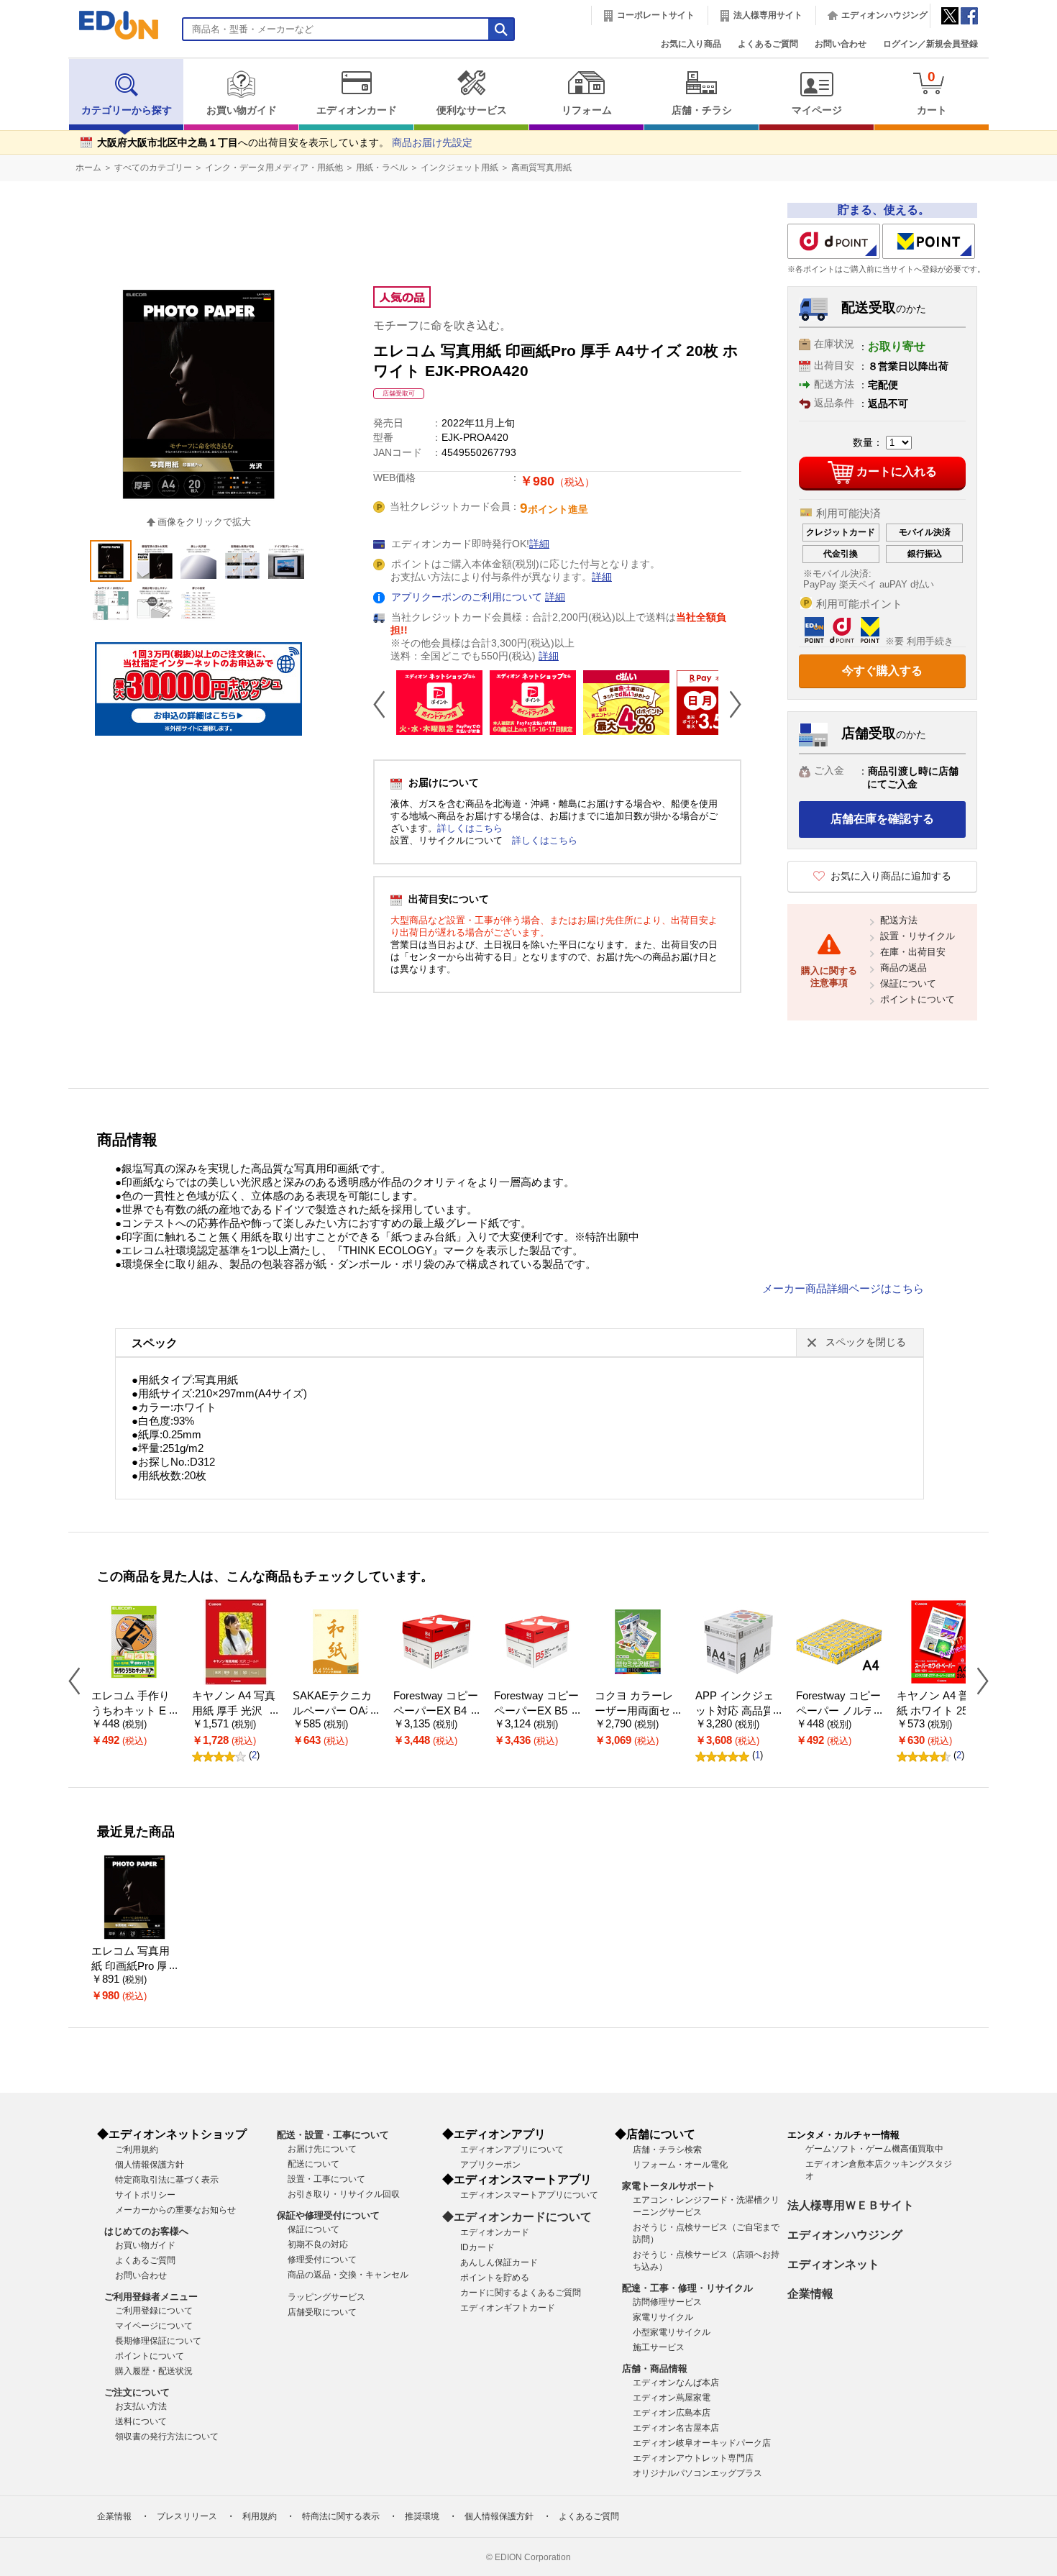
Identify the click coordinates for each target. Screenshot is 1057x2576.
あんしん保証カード (499, 2262)
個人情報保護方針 (150, 2165)
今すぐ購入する (882, 671)
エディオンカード (357, 110)
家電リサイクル (663, 2317)
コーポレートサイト (656, 15)
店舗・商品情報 (655, 2369)
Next (730, 704)
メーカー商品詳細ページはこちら (843, 1289)
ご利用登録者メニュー (151, 2297)
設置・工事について (326, 2179)
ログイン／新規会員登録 (930, 44)
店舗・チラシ (702, 110)
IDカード (477, 2247)
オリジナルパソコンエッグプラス (697, 2473)
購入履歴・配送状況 (154, 2371)
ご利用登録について (154, 2311)
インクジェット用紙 (459, 168)
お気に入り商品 (691, 44)
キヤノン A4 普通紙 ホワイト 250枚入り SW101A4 (938, 1711)
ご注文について (137, 2392)
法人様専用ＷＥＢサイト (851, 2205)
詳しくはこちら (470, 828)
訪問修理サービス (667, 2302)
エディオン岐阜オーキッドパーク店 (702, 2443)
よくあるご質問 (768, 44)
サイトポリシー (145, 2195)
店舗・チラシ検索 (667, 2150)
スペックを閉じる (866, 1342)
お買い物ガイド (242, 110)
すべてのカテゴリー (153, 168)
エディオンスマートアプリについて (529, 2195)
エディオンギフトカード (508, 2308)
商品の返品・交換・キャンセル (348, 2275)
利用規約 (260, 2516)
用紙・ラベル (382, 168)
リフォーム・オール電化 (680, 2165)
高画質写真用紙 (541, 168)
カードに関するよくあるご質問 (521, 2293)
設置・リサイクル (918, 936)
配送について (314, 2164)
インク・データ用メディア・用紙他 (274, 168)
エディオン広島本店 (672, 2413)
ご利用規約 (137, 2150)
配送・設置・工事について (333, 2135)
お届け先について (322, 2149)
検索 (37, 128)
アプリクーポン (490, 2165)
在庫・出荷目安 (913, 952)
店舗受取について (322, 2312)
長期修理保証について (158, 2341)
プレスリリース (187, 2516)
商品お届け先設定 (432, 143)
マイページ (817, 110)
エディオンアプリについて (512, 2150)
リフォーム (587, 110)
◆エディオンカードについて (517, 2217)
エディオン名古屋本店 (676, 2428)
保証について (908, 983)
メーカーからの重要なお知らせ (175, 2210)
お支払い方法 (141, 2406)
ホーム (88, 168)
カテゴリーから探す (127, 110)
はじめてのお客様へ (146, 2231)
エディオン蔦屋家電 (672, 2398)
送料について (141, 2421)
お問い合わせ (841, 44)
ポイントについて (918, 999)
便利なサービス (472, 110)
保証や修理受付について (328, 2215)
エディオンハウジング (884, 15)
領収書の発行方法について (167, 2436)
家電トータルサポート (669, 2186)
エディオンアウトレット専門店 (693, 2458)
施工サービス (659, 2347)
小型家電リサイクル (672, 2332)
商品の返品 (903, 968)
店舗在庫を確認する (882, 819)
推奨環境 (422, 2516)
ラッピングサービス (326, 2297)
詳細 (539, 544)
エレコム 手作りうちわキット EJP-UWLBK (132, 1711)
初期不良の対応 (318, 2244)
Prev (385, 704)
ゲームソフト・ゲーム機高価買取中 (874, 2149)
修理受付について (322, 2260)
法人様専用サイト (768, 15)
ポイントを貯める (495, 2278)
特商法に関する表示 (341, 2516)
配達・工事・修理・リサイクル (687, 2288)
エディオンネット (833, 2264)
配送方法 (899, 920)
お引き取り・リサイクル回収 (344, 2194)
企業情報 (810, 2294)
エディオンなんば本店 (676, 2383)
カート (932, 92)
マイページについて (154, 2326)
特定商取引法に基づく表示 (167, 2180)
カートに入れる (897, 471)
